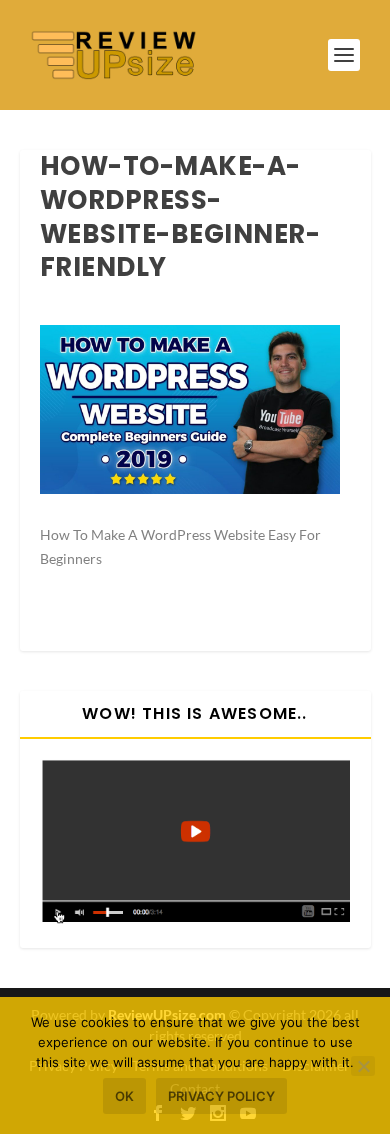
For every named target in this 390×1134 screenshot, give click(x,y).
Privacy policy (221, 1096)
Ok (124, 1096)
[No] (363, 1066)
